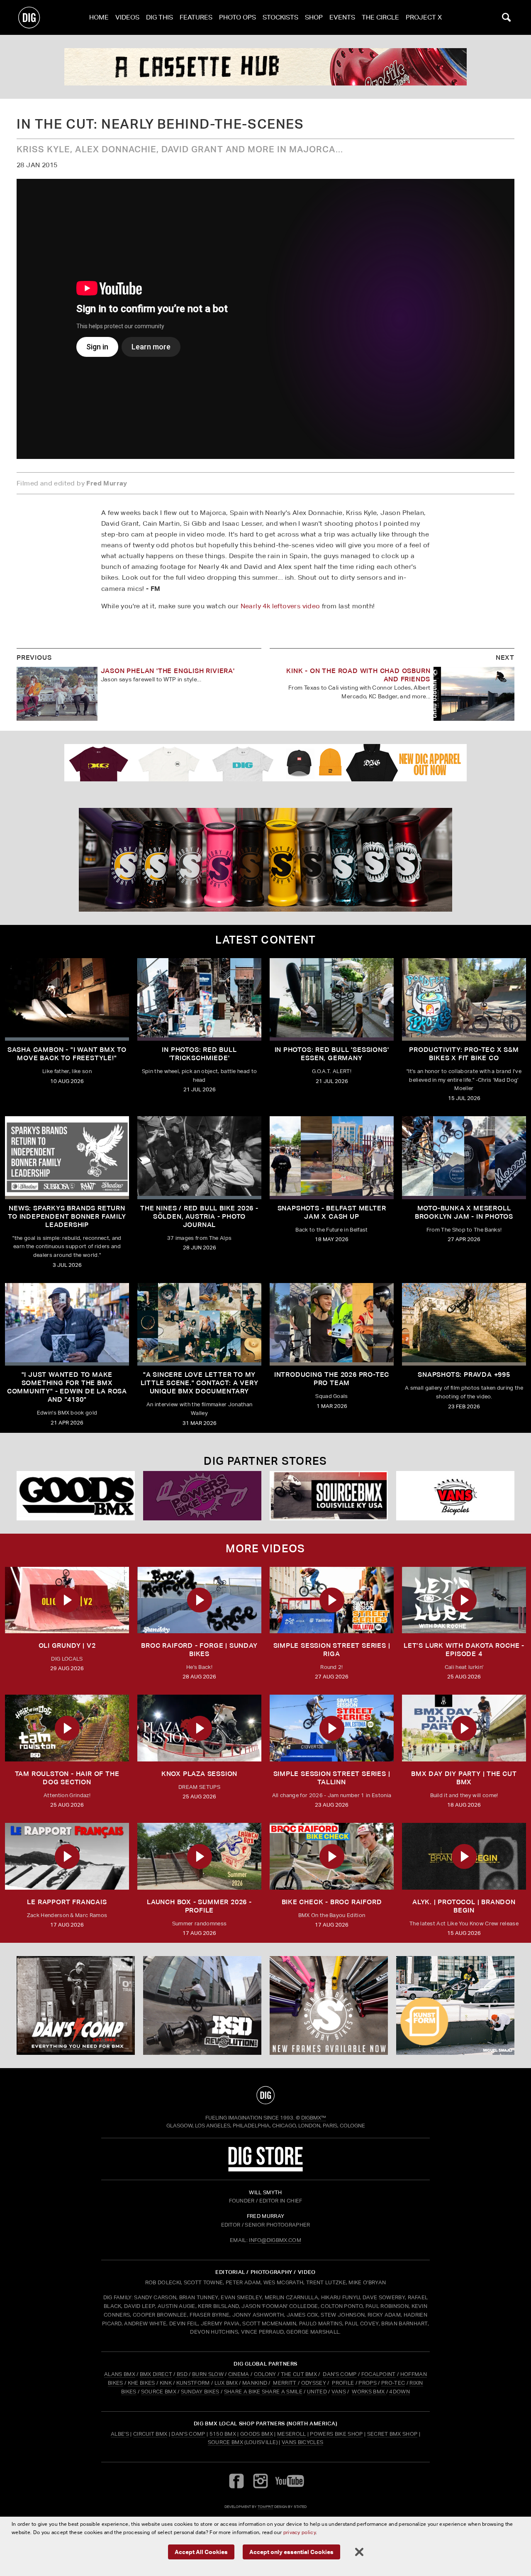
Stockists (280, 17)
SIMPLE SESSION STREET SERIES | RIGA (332, 1650)
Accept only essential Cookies (291, 2552)
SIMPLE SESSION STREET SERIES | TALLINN (332, 1778)
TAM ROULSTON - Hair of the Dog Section (67, 1778)
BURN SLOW (208, 2374)
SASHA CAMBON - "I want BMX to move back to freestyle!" (67, 1054)
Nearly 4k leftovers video (280, 606)
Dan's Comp (188, 2434)
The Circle (380, 17)
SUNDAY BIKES (200, 2392)
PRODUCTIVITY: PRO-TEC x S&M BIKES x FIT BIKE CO (464, 1054)
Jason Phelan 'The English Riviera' (168, 671)
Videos (127, 17)
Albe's (120, 2434)
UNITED (317, 2392)
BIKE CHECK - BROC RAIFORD (332, 1902)
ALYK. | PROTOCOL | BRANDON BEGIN (464, 1906)
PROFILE (343, 2383)
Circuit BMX (150, 2434)
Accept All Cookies (201, 2552)
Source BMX (225, 2442)
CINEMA (239, 2374)
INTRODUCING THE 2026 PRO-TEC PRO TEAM (332, 1379)
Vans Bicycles (302, 2442)
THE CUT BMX (299, 2374)
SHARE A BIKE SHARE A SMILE (263, 2392)
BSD (181, 2374)
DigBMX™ (314, 2118)
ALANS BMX (120, 2374)
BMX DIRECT (156, 2374)
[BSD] (202, 2005)
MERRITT (285, 2383)
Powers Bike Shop (336, 2434)
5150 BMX (223, 2434)
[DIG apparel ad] (265, 763)
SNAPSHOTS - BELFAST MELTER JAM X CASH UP (332, 1212)
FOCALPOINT (379, 2374)
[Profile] (265, 67)
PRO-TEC (393, 2383)
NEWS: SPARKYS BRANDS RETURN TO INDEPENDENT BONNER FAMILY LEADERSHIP (67, 1216)
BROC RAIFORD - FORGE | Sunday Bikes (199, 1650)
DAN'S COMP (340, 2374)
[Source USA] (329, 1496)
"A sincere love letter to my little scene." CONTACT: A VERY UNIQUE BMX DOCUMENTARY (200, 1383)
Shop (314, 17)
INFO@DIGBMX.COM (275, 2240)
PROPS (368, 2383)
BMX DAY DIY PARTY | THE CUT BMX (464, 1778)
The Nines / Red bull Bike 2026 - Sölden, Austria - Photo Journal (199, 1216)
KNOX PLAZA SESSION (199, 1774)
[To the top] (265, 2095)
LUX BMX (226, 2383)
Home (99, 17)
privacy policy (300, 2532)
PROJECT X (424, 17)
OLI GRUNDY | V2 (67, 1645)
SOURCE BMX (159, 2392)
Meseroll (292, 2434)
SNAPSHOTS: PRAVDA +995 (464, 1375)
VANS (339, 2392)
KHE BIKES (141, 2383)
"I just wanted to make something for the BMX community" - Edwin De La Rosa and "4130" (67, 1387)
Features (196, 17)
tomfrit (265, 2506)
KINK (166, 2383)
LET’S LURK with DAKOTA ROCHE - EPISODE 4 (464, 1650)
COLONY (265, 2374)
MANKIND (255, 2383)
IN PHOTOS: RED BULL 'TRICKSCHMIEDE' (199, 1054)
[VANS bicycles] (455, 1496)
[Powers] (202, 1496)
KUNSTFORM (193, 2383)
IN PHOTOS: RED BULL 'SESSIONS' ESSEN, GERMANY (332, 1054)
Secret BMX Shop (392, 2434)
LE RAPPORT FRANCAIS (67, 1902)
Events (342, 17)
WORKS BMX (369, 2392)
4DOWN (399, 2392)
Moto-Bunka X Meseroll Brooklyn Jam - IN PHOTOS (464, 1212)
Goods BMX (257, 2434)
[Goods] (76, 1496)
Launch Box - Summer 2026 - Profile (199, 1906)
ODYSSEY (314, 2383)
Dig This (160, 17)
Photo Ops (237, 17)
